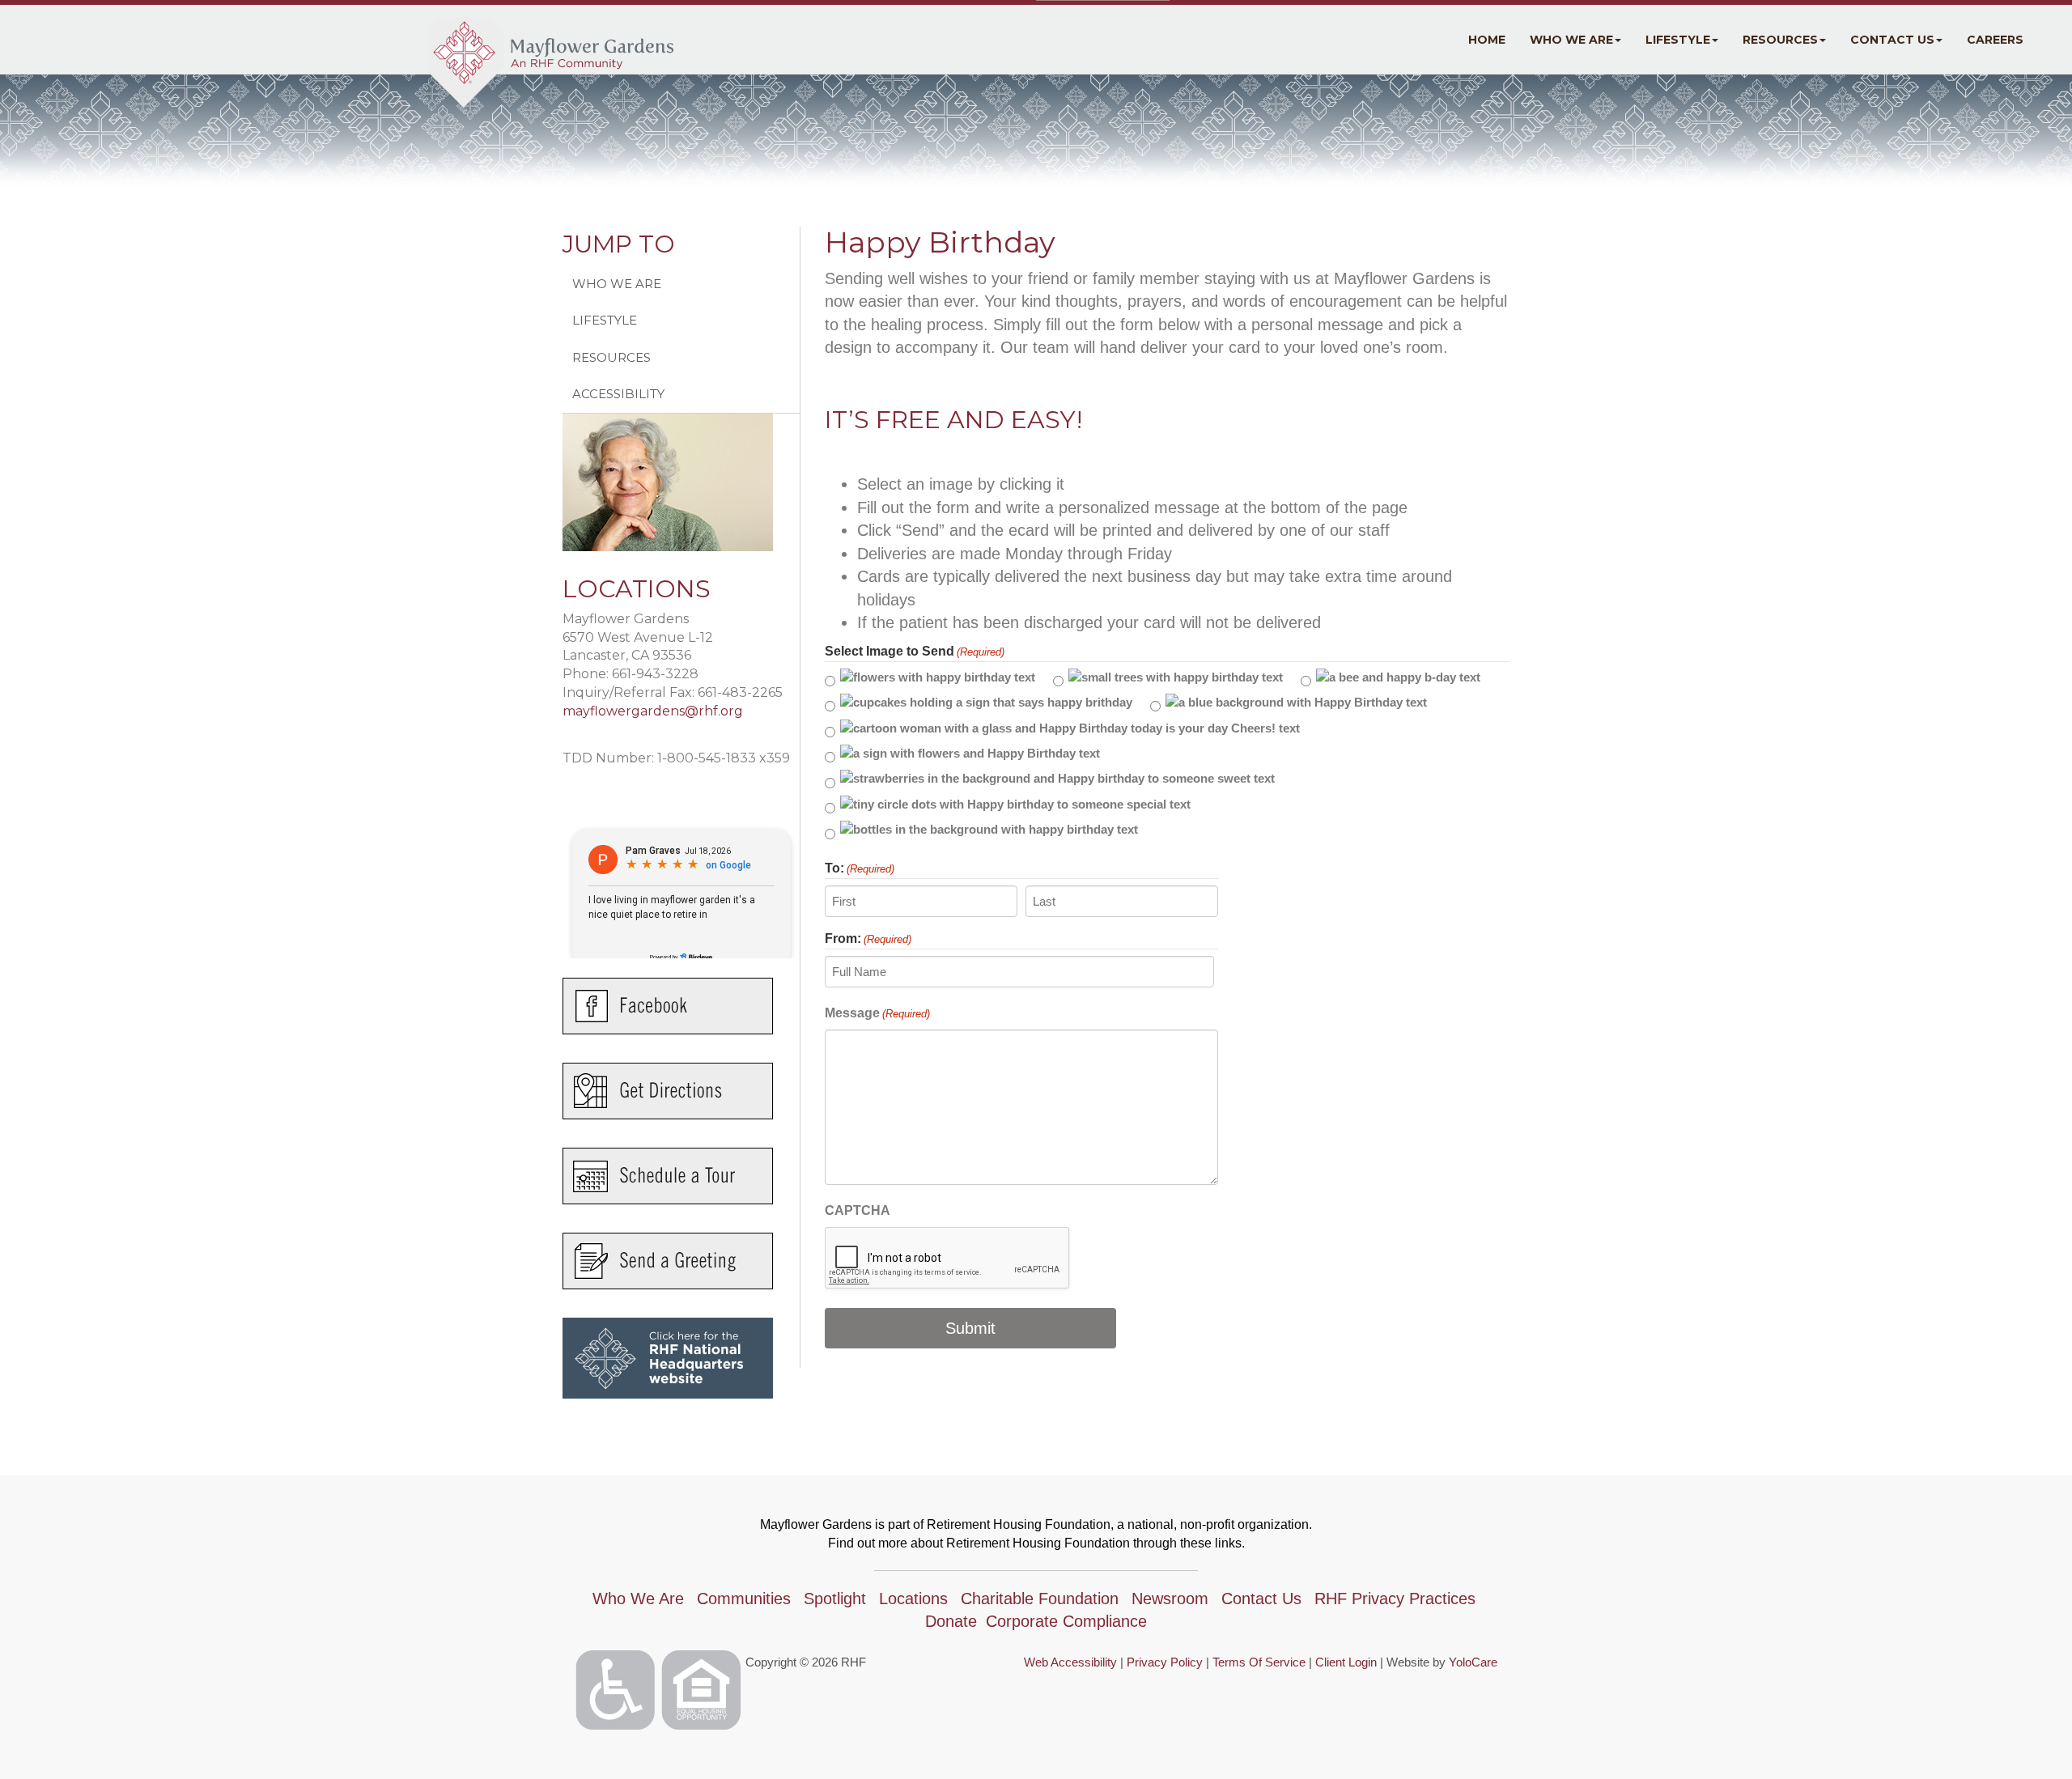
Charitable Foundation (1040, 1599)
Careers (1995, 40)
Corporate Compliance (1066, 1621)
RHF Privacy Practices (1395, 1599)
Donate (951, 1621)
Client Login (1346, 1662)
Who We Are (1571, 40)
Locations (913, 1599)
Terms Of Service (1259, 1662)
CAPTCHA (858, 1210)
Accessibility (618, 394)
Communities (744, 1599)
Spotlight (835, 1599)
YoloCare (1473, 1662)
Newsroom (1170, 1599)
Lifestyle (1678, 40)
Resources (1780, 40)
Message (877, 1013)
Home (1487, 40)
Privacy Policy (1165, 1662)
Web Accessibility (1070, 1662)
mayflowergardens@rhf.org (653, 711)
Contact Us (1892, 40)
